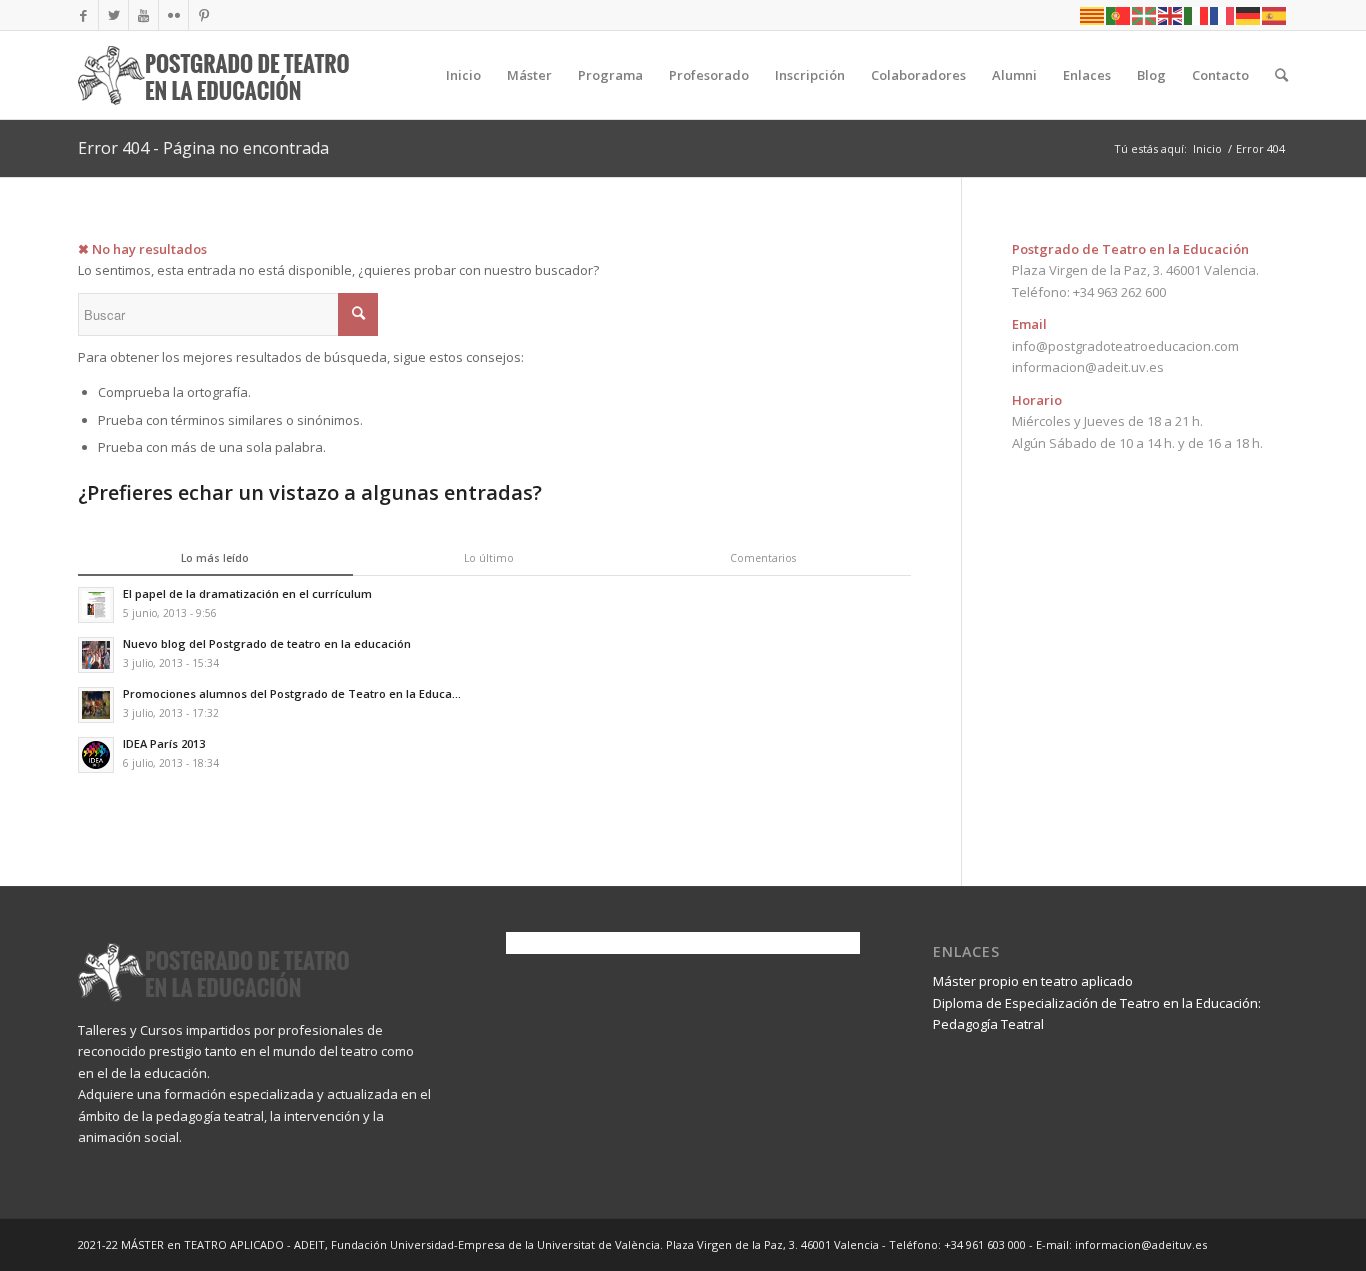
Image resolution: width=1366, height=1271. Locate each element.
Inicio (1207, 148)
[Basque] (1145, 14)
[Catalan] (1093, 14)
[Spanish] (1275, 14)
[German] (1249, 14)
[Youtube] (143, 15)
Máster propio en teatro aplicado (1033, 981)
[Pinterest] (204, 15)
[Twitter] (113, 15)
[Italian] (1197, 14)
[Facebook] (83, 15)
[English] (1171, 14)
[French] (1223, 14)
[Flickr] (173, 15)
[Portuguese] (1119, 14)
